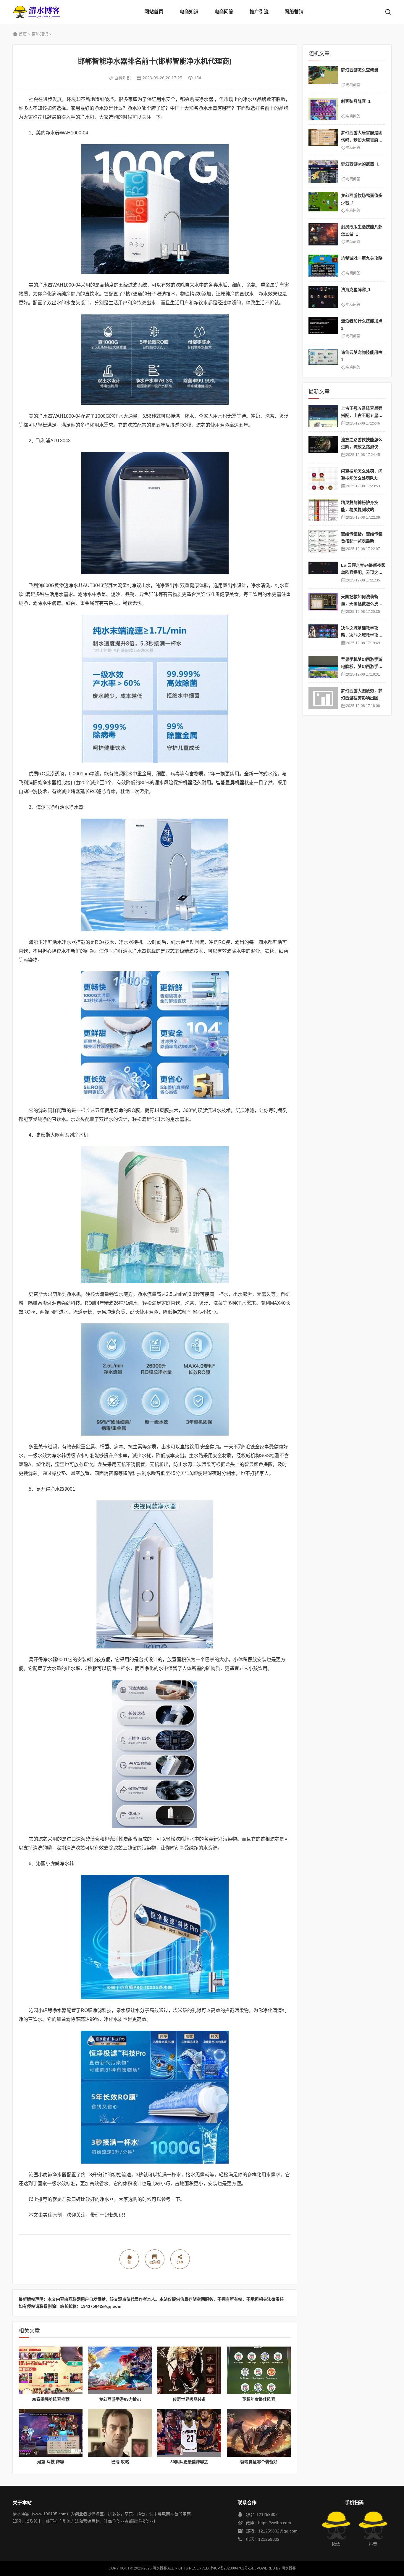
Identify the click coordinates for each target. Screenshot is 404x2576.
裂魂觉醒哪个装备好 (259, 2462)
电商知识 (189, 12)
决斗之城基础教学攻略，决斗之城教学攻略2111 (363, 635)
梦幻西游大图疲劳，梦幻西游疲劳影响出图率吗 (362, 698)
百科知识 (40, 34)
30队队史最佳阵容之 (189, 2462)
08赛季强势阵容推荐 (51, 2399)
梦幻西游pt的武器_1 (360, 164)
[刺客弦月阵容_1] (323, 109)
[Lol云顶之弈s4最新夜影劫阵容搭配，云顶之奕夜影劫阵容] (323, 573)
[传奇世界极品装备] (189, 2371)
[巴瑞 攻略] (120, 2433)
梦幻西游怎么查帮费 (360, 70)
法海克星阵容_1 (356, 290)
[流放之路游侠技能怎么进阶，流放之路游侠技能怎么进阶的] (323, 447)
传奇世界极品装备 (189, 2399)
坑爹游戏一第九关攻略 (362, 258)
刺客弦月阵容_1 (356, 101)
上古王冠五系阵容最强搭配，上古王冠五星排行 (362, 416)
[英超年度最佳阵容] (259, 2371)
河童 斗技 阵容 (51, 2462)
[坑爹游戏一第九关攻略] (323, 266)
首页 (23, 34)
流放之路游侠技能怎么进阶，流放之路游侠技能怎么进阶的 (362, 447)
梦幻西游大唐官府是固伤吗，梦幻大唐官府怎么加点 (362, 140)
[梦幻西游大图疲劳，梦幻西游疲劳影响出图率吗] (323, 698)
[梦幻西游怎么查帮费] (323, 77)
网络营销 (294, 12)
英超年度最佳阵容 (259, 2399)
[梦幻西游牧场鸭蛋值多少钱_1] (323, 203)
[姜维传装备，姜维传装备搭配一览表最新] (323, 541)
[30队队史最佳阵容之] (189, 2433)
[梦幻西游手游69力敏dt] (120, 2371)
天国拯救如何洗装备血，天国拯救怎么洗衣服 (362, 604)
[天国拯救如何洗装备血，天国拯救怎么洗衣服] (323, 604)
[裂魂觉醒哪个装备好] (259, 2433)
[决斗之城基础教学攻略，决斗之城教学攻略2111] (323, 635)
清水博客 (36, 12)
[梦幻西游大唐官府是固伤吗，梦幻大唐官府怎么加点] (323, 140)
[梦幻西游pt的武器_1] (323, 172)
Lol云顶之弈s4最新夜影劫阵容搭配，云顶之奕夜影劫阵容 (363, 572)
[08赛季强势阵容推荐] (51, 2371)
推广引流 (259, 12)
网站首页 (154, 12)
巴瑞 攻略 (120, 2462)
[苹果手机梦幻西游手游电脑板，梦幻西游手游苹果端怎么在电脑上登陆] (323, 667)
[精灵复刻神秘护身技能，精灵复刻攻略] (323, 510)
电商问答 (224, 12)
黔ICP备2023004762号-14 (232, 2568)
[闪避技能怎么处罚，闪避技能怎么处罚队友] (323, 479)
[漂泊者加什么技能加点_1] (323, 328)
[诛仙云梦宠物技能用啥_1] (323, 360)
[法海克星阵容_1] (323, 297)
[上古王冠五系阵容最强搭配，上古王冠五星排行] (323, 416)
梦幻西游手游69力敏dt (120, 2399)
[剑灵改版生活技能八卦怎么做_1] (323, 234)
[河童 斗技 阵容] (51, 2433)
